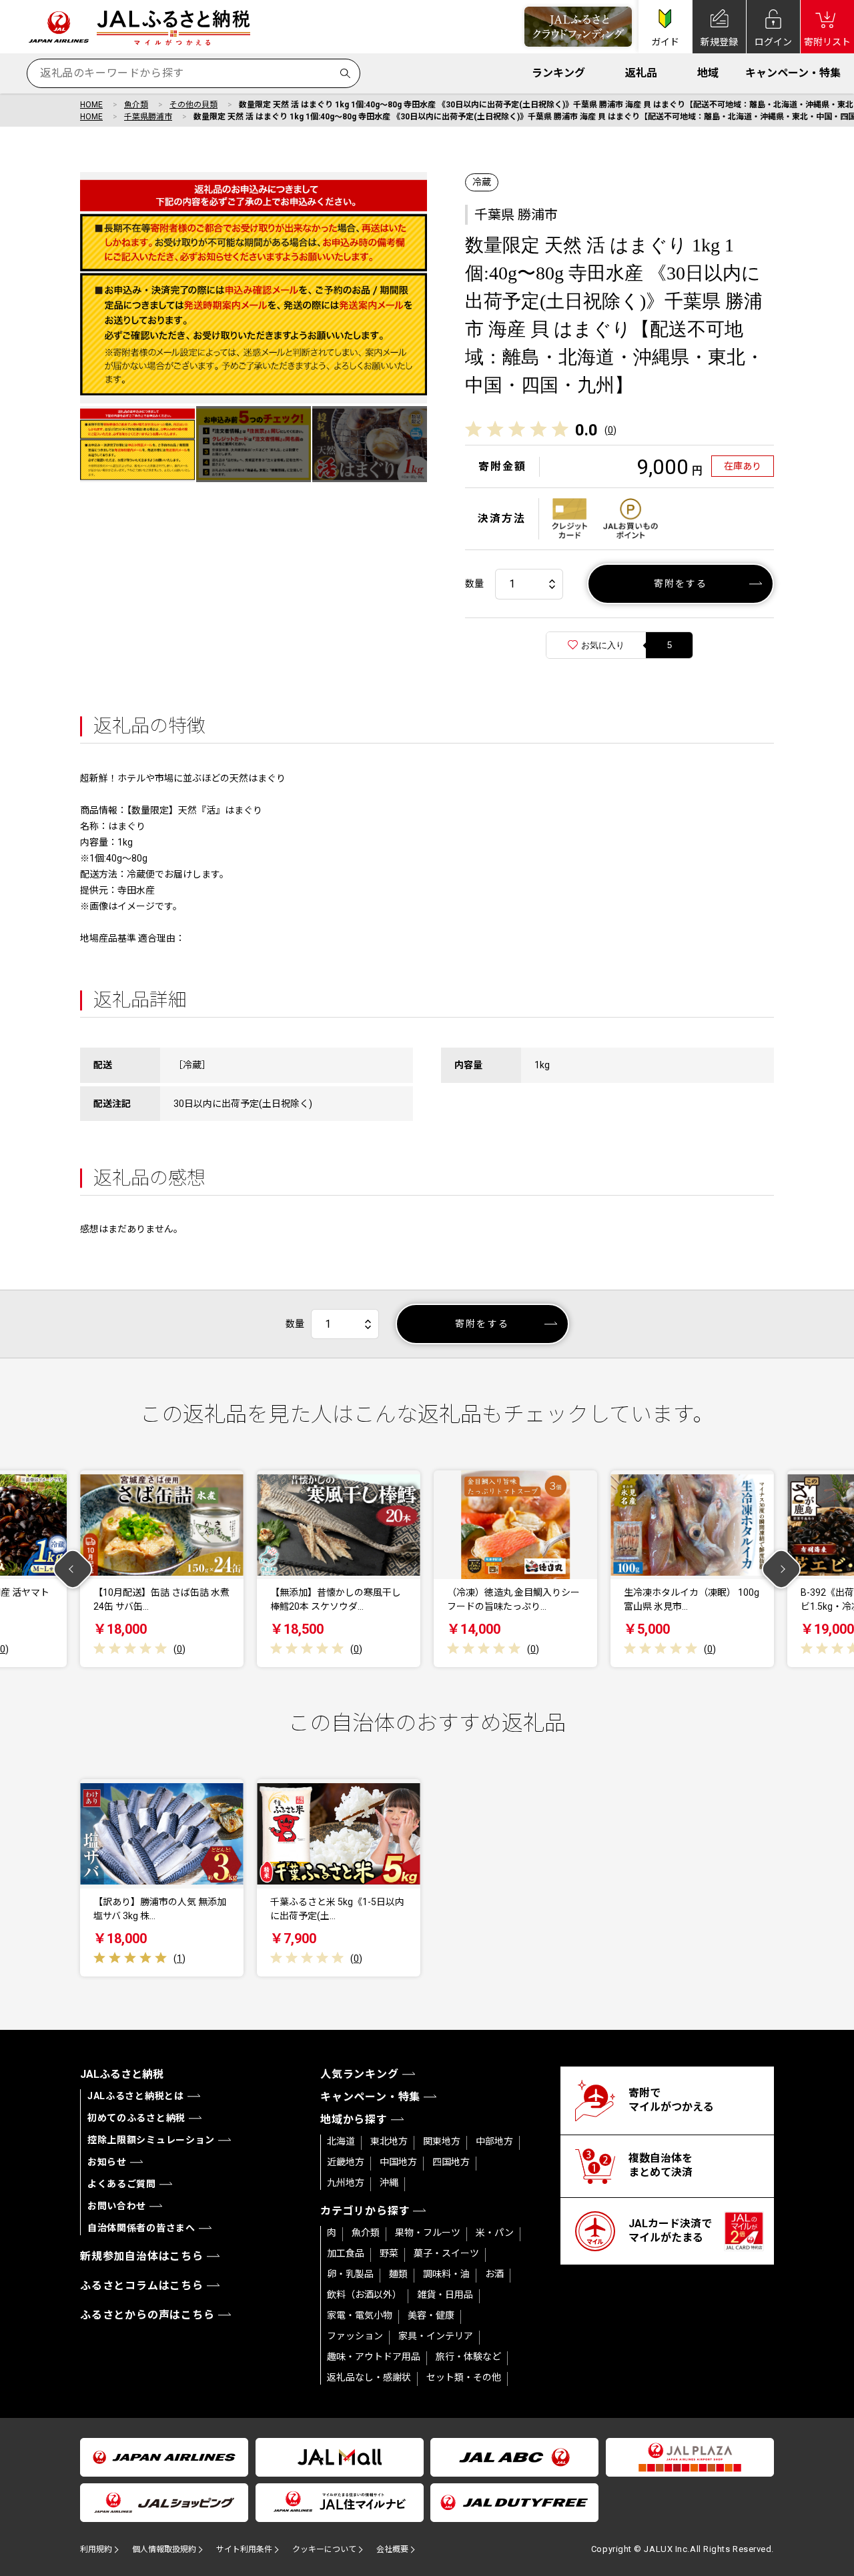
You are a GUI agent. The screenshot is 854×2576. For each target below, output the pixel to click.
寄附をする (681, 583)
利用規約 (96, 2549)
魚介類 (136, 105)
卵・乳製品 (350, 2274)
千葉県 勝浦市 (516, 215)
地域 (708, 73)
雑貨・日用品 (445, 2295)
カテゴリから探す (365, 2211)
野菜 (389, 2253)
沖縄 (389, 2183)
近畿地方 (346, 2162)
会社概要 (392, 2549)
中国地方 (398, 2162)
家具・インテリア (436, 2336)
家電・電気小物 (360, 2315)
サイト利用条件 (244, 2549)
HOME (91, 105)
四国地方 (451, 2162)
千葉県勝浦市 (148, 117)
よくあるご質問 (122, 2184)
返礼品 (641, 73)
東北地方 (389, 2141)
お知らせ (107, 2162)
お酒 (494, 2274)
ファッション (355, 2336)
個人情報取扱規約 (164, 2549)
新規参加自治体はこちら (142, 2256)
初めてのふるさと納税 (136, 2118)
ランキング (558, 73)
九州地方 (346, 2183)
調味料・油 (446, 2274)
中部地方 (494, 2141)
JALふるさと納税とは (136, 2096)
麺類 (398, 2274)
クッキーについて (324, 2549)
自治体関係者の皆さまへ (141, 2228)
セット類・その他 (464, 2377)
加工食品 (346, 2253)
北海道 (341, 2141)
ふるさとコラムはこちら (142, 2286)
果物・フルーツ (428, 2233)
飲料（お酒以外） (364, 2295)
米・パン (495, 2233)
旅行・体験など (468, 2357)
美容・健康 (431, 2315)
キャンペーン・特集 (793, 73)
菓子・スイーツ (446, 2253)
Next (782, 1569)
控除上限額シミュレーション (151, 2140)
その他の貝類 (193, 105)
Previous (73, 1569)
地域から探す (354, 2120)
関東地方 (442, 2141)
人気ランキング (360, 2074)
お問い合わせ (117, 2206)
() (610, 430)
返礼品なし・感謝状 (369, 2377)
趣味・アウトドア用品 (374, 2357)
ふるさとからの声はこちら (147, 2315)
